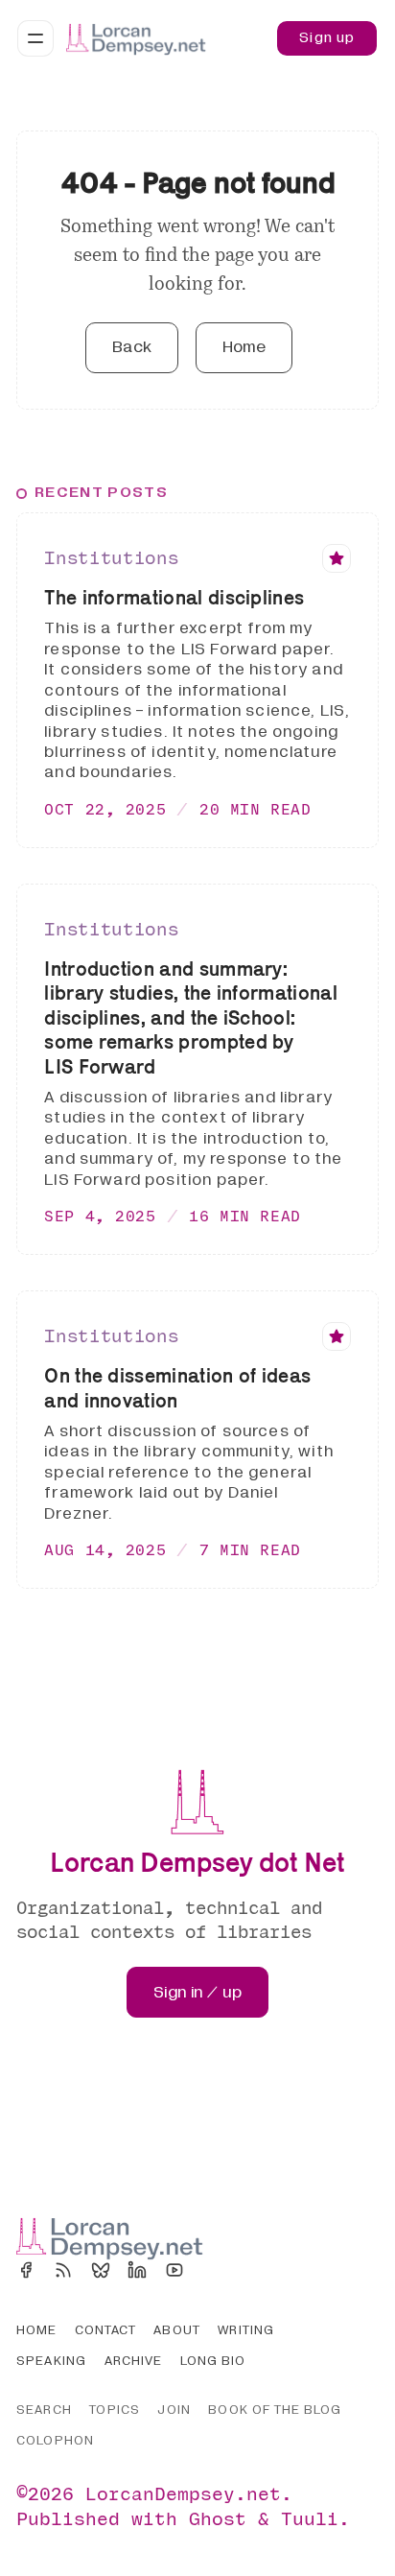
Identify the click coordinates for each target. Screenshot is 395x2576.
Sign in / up (198, 1992)
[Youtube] (174, 2270)
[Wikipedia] (212, 2270)
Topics (114, 2410)
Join (174, 2410)
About (176, 2330)
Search (44, 2410)
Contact (105, 2330)
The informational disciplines (174, 597)
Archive (134, 2361)
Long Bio (213, 2361)
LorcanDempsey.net (183, 2493)
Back (132, 347)
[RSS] (63, 2270)
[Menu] (35, 38)
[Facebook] (26, 2270)
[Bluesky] (101, 2270)
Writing (246, 2330)
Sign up (327, 37)
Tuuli (310, 2518)
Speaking (51, 2361)
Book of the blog (275, 2410)
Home (244, 347)
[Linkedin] (137, 2270)
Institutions (111, 557)
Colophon (55, 2441)
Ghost (218, 2518)
